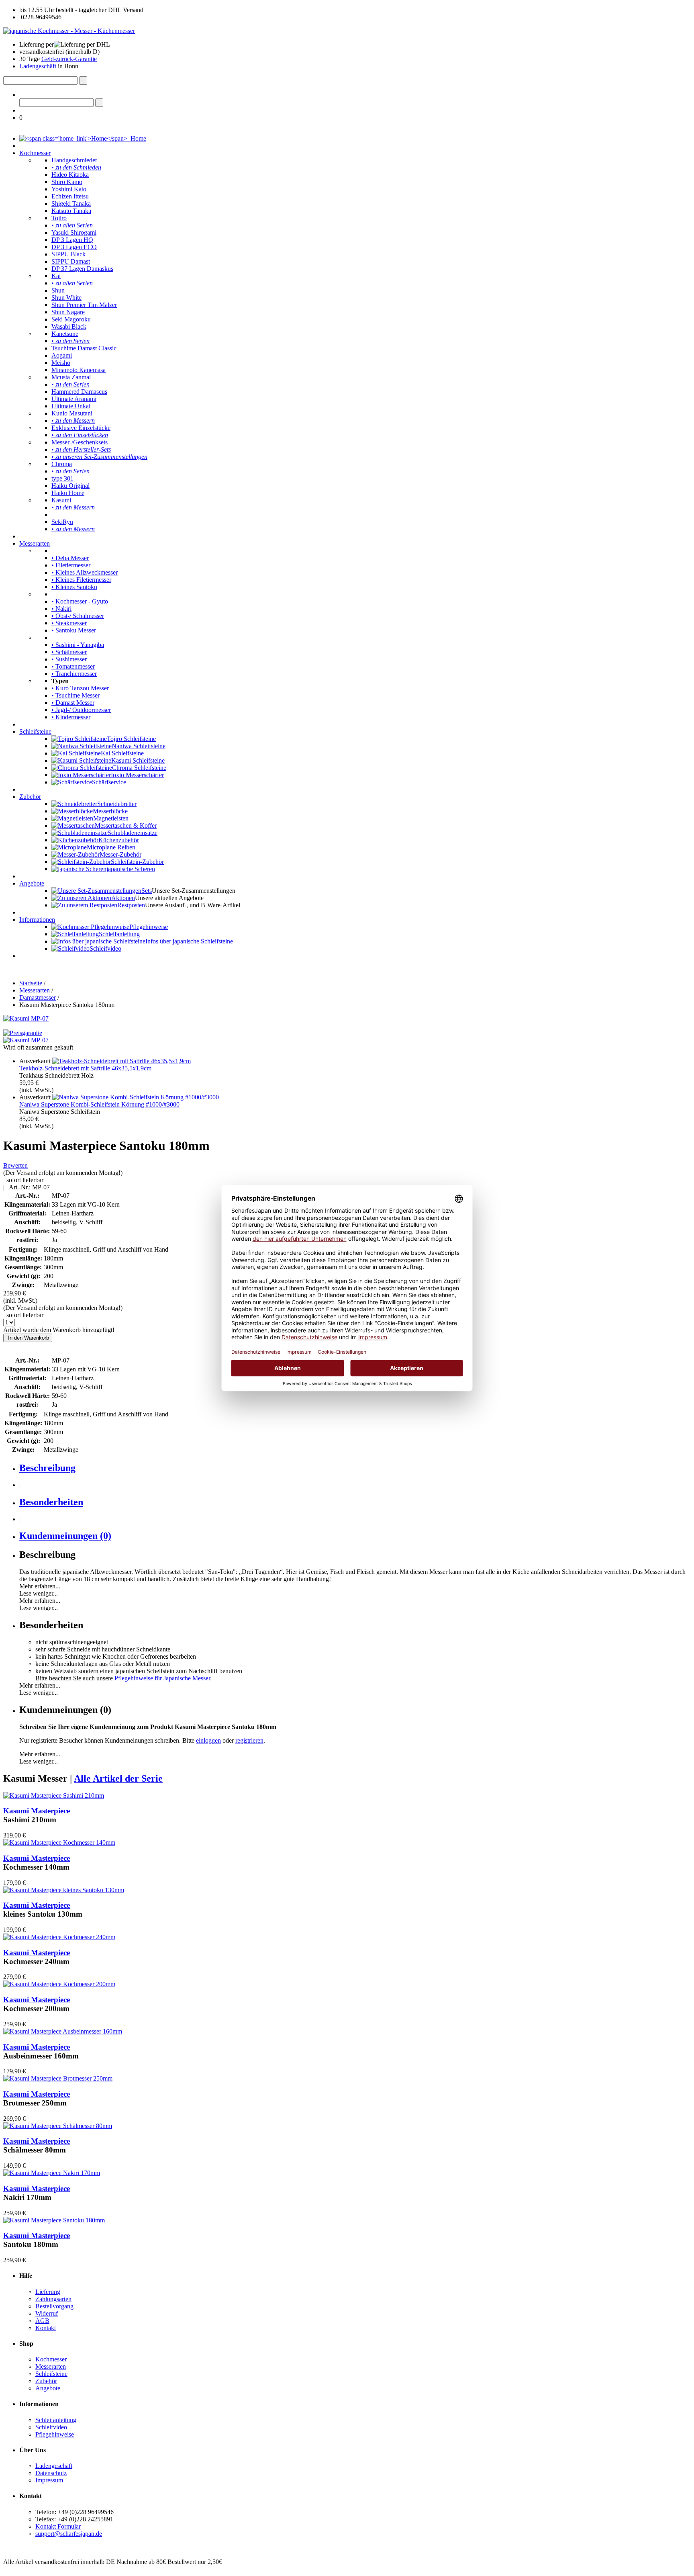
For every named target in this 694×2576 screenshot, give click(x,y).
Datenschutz (51, 2473)
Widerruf (47, 2313)
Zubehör (30, 797)
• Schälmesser (69, 652)
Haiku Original (70, 486)
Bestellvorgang (54, 2306)
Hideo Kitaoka (70, 175)
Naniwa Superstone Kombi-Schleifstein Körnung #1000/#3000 (99, 1104)
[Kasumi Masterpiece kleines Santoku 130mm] (64, 1890)
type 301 (62, 478)
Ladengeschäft (39, 66)
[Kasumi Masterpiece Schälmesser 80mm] (58, 2126)
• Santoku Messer (74, 630)
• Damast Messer (73, 703)
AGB (42, 2321)
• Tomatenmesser (73, 666)
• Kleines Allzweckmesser (85, 572)
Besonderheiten (51, 1502)
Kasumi (61, 500)
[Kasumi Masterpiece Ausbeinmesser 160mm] (63, 2031)
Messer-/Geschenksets (80, 442)
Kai (56, 276)
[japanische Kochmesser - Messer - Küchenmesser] (69, 31)
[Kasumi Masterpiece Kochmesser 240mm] (59, 1937)
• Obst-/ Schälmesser (78, 616)
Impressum (49, 2480)
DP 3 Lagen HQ (72, 240)
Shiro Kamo (67, 182)
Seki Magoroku (71, 319)
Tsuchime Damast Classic (84, 348)
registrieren (249, 1740)
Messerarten (35, 543)
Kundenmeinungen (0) (65, 1536)
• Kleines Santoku (74, 587)
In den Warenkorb (28, 1338)
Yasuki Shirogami (74, 232)
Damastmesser (38, 997)
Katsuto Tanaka (71, 211)
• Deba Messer (70, 558)
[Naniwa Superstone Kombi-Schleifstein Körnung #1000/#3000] (136, 1097)
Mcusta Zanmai (71, 377)
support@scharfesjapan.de (69, 2534)
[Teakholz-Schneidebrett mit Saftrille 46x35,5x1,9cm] (121, 1061)
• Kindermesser (71, 717)
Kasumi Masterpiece (37, 1811)
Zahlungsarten (53, 2299)
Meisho (61, 363)
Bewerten (15, 1165)
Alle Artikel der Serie (118, 1778)
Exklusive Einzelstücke (81, 428)
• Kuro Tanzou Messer (80, 688)
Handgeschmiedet (74, 160)
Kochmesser (35, 153)
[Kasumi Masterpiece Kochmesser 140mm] (59, 1842)
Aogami (62, 355)
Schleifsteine (35, 731)
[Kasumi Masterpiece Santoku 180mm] (54, 2220)
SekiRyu (62, 522)
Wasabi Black (69, 326)
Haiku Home (68, 493)
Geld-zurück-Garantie (69, 59)
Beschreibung (47, 1468)
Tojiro (59, 218)
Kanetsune (65, 334)
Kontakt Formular (58, 2526)
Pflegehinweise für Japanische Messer (162, 1678)
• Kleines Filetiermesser (81, 580)
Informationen (37, 920)
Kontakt (46, 2328)
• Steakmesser (69, 623)
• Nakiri (61, 609)
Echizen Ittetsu (70, 196)
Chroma (62, 464)
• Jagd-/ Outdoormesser (81, 710)
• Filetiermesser (71, 565)
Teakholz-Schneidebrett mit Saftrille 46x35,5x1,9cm (85, 1068)
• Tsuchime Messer (76, 695)
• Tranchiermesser (74, 674)
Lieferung (48, 2292)
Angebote (32, 883)
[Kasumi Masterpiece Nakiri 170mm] (52, 2173)
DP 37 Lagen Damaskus (82, 269)
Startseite (31, 983)
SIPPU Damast (71, 261)
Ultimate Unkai (71, 406)
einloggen (208, 1740)
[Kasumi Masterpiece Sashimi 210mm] (54, 1795)
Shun (58, 290)
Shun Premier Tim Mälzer (84, 305)
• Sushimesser (69, 659)
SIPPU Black (68, 254)
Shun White (66, 298)
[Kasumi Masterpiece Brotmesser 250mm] (58, 2078)
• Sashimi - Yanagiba (78, 645)
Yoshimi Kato (69, 189)
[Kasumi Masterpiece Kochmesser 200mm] (59, 1984)
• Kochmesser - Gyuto (80, 601)
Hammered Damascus (79, 392)
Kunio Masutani (72, 413)
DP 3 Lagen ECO (74, 247)
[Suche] (83, 81)
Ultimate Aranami (74, 399)
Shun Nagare (68, 312)
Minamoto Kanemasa (79, 370)
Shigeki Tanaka (71, 204)
